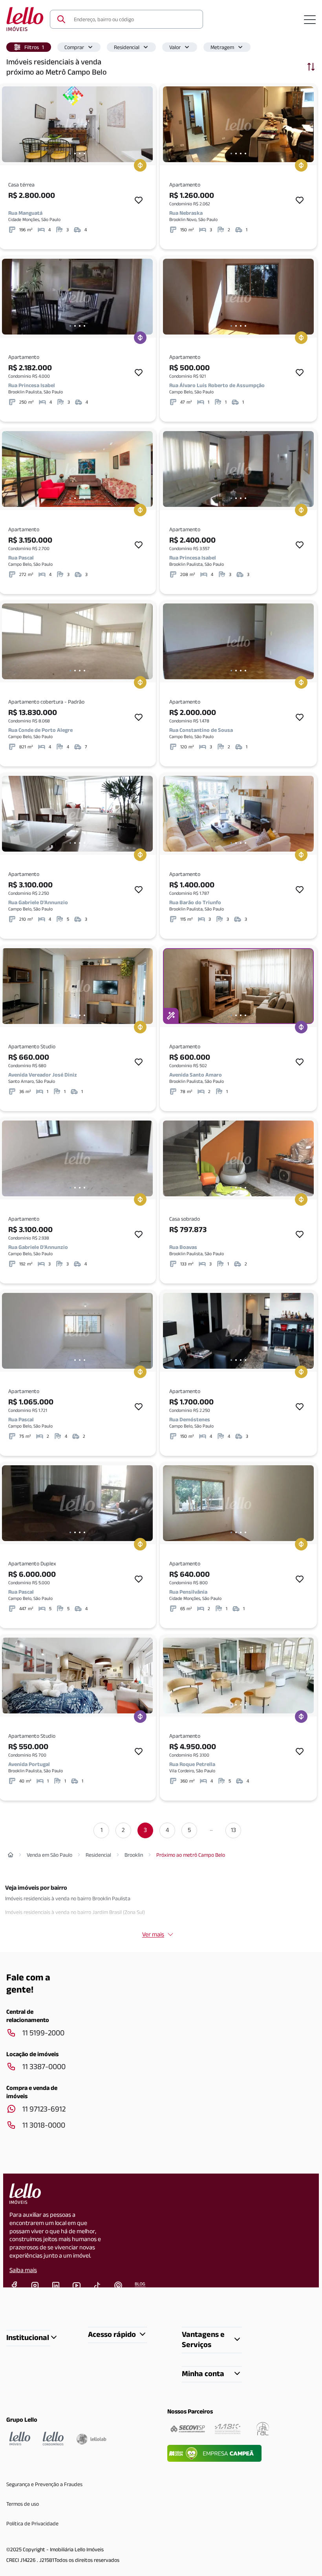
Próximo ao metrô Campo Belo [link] (191, 1855)
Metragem (222, 47)
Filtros (34, 47)
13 (233, 1830)
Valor (175, 47)
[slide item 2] (75, 154)
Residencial (127, 47)
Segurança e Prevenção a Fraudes (44, 2484)
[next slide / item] (145, 124)
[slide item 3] (80, 154)
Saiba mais (23, 2270)
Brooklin (134, 1855)
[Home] (11, 1855)
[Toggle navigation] (310, 19)
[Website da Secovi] (188, 2429)
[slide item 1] (70, 154)
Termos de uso (23, 2504)
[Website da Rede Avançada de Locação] (263, 2429)
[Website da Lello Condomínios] (53, 2439)
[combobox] (134, 19)
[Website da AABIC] (228, 2429)
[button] (29, 47)
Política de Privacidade (32, 2523)
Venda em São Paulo (49, 1855)
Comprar (74, 47)
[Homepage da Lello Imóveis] (20, 2439)
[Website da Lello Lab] (91, 2439)
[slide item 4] (84, 154)
